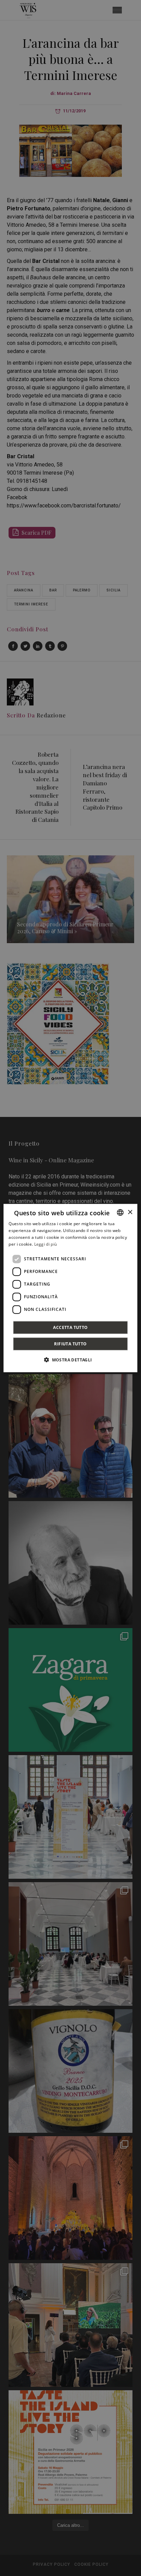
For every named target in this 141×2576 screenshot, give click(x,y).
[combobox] (120, 1213)
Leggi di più (46, 1244)
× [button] (130, 1212)
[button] (70, 1359)
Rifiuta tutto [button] (70, 1343)
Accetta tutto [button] (70, 1327)
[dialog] (70, 1288)
